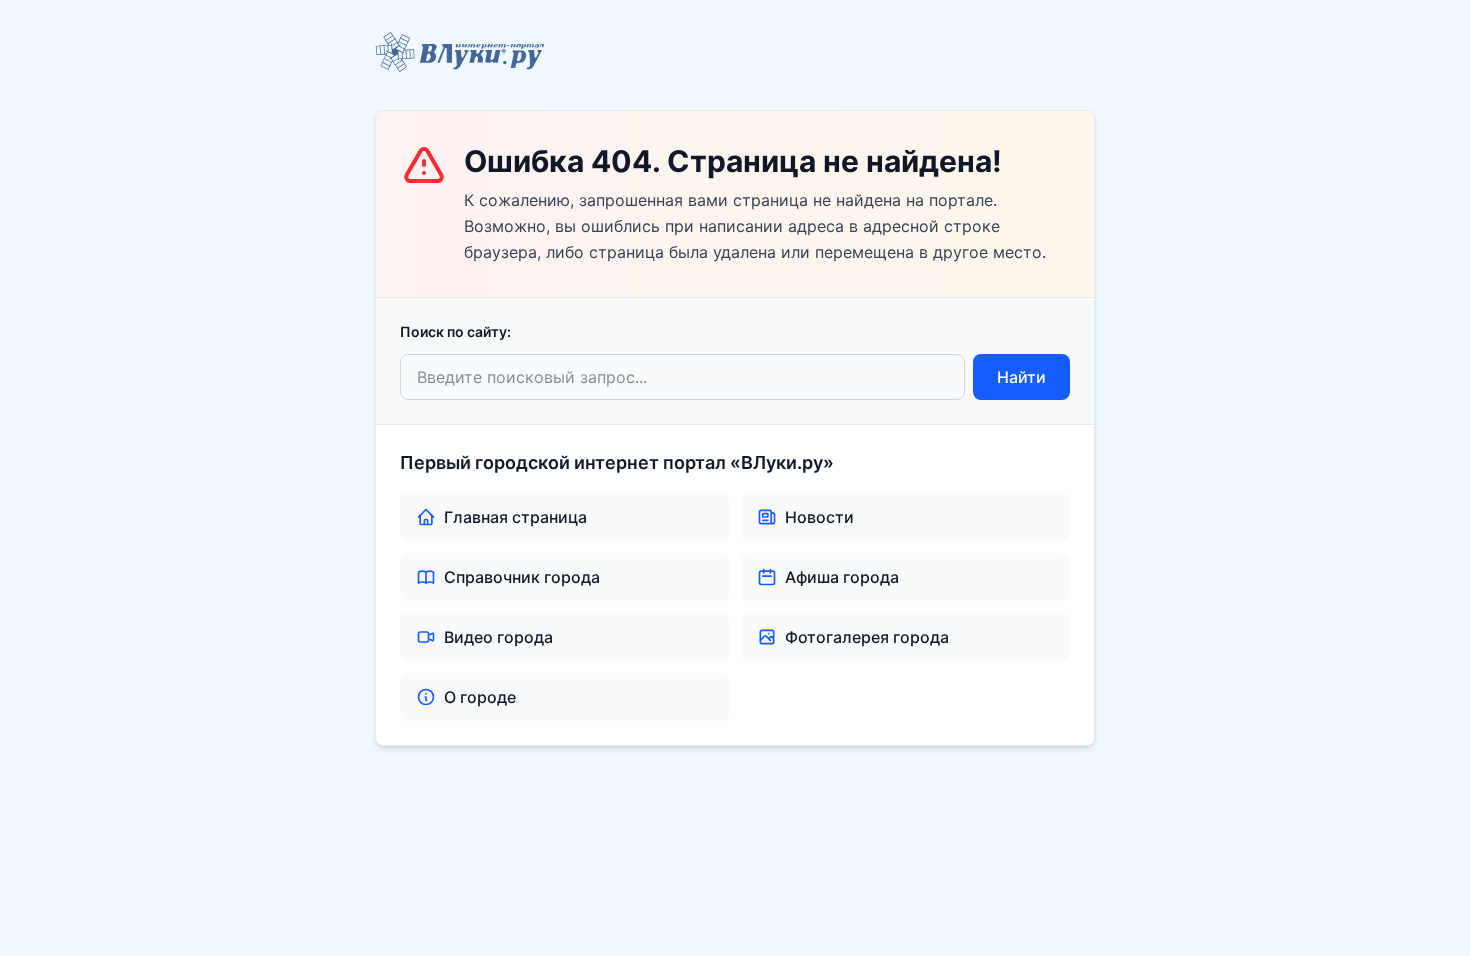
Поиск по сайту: (455, 331)
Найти (1021, 377)
